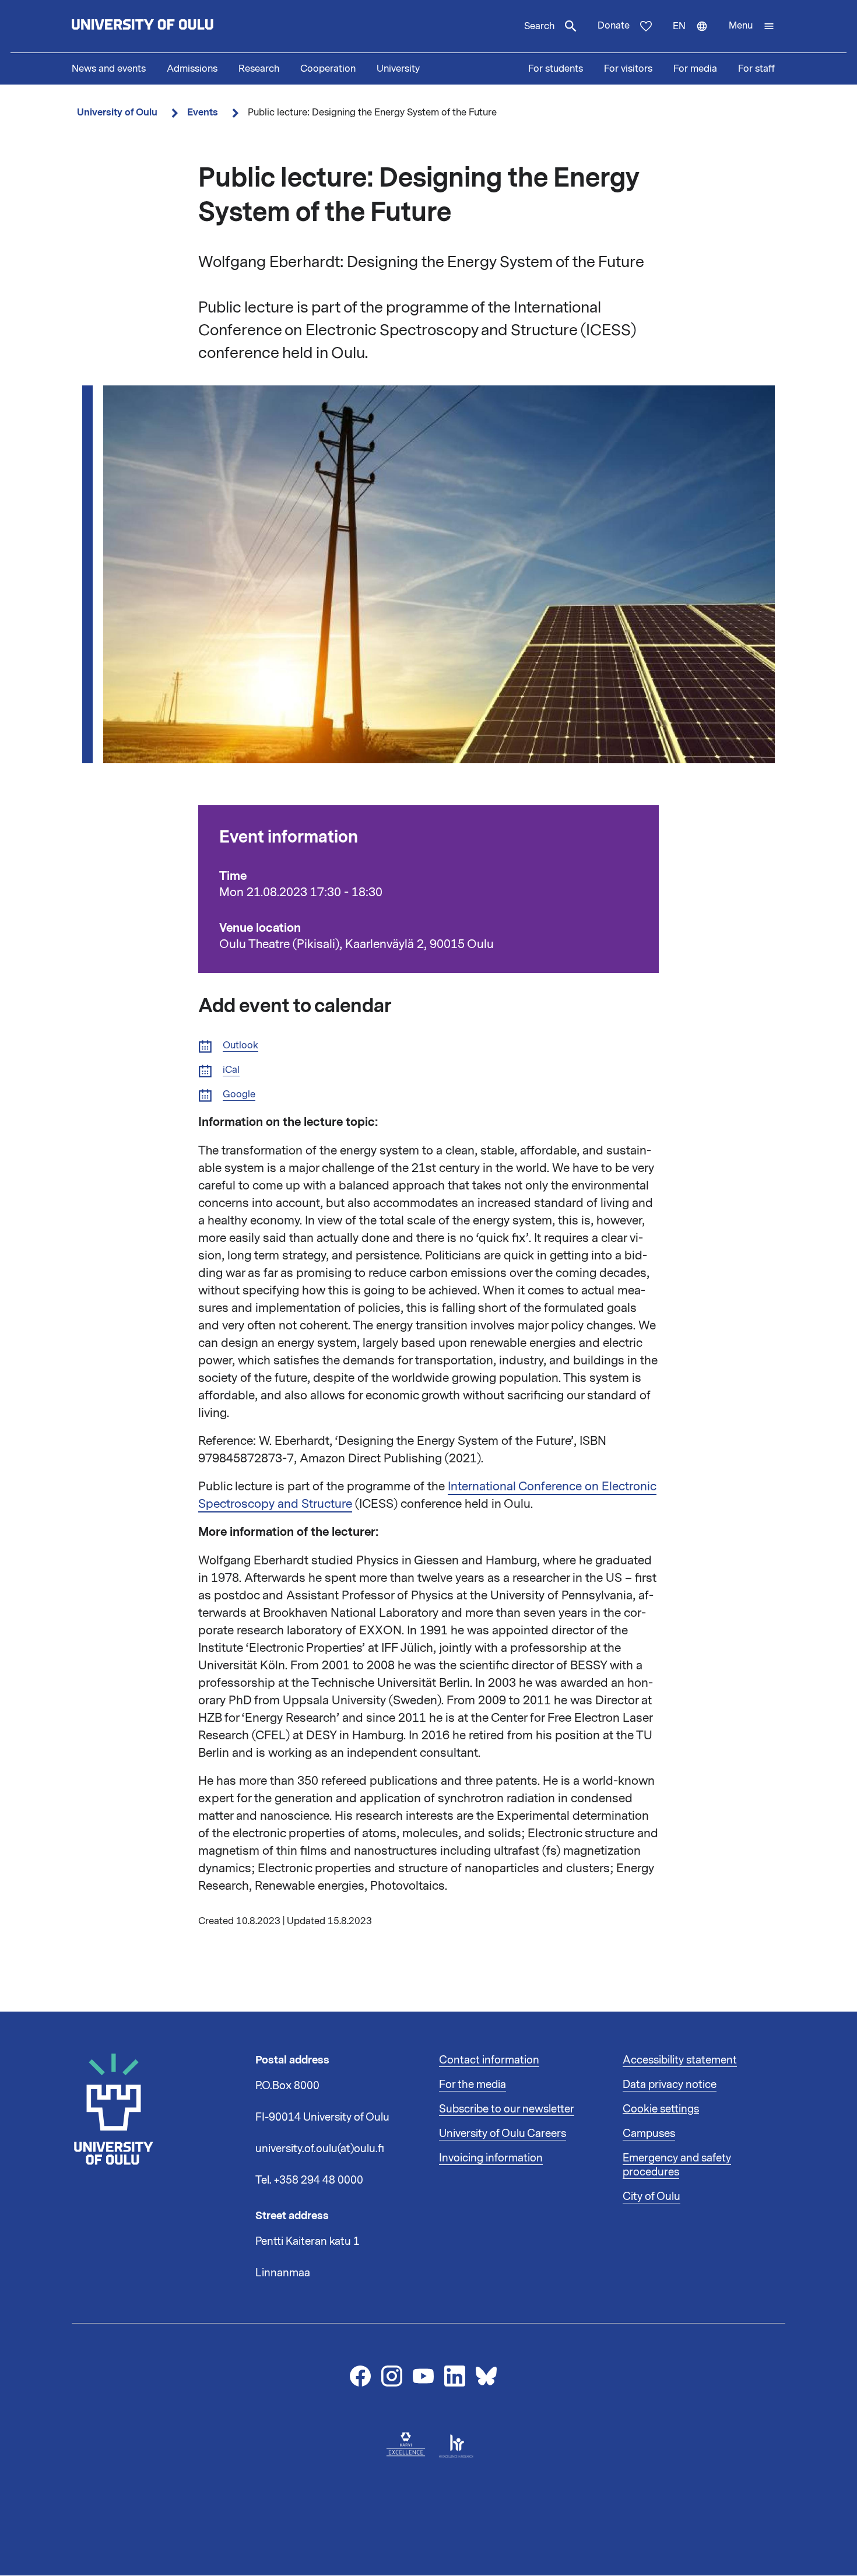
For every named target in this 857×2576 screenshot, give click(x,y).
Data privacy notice (670, 2084)
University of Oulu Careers (503, 2133)
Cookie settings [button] (661, 2109)
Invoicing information (491, 2158)
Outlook (240, 1046)
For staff (756, 69)
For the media (473, 2084)
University (398, 69)
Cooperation (328, 69)
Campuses (649, 2133)
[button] (752, 26)
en (696, 36)
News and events (109, 69)
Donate (614, 26)
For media (695, 69)
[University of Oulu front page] (170, 26)
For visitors (628, 69)
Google (239, 1095)
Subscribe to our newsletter (507, 2109)
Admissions (192, 69)
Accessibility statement (680, 2060)
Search (539, 26)
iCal (231, 1070)
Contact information (489, 2060)
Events (203, 112)
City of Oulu (651, 2196)
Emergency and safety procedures (677, 2165)
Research (259, 69)
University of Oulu (117, 112)
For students (556, 69)
